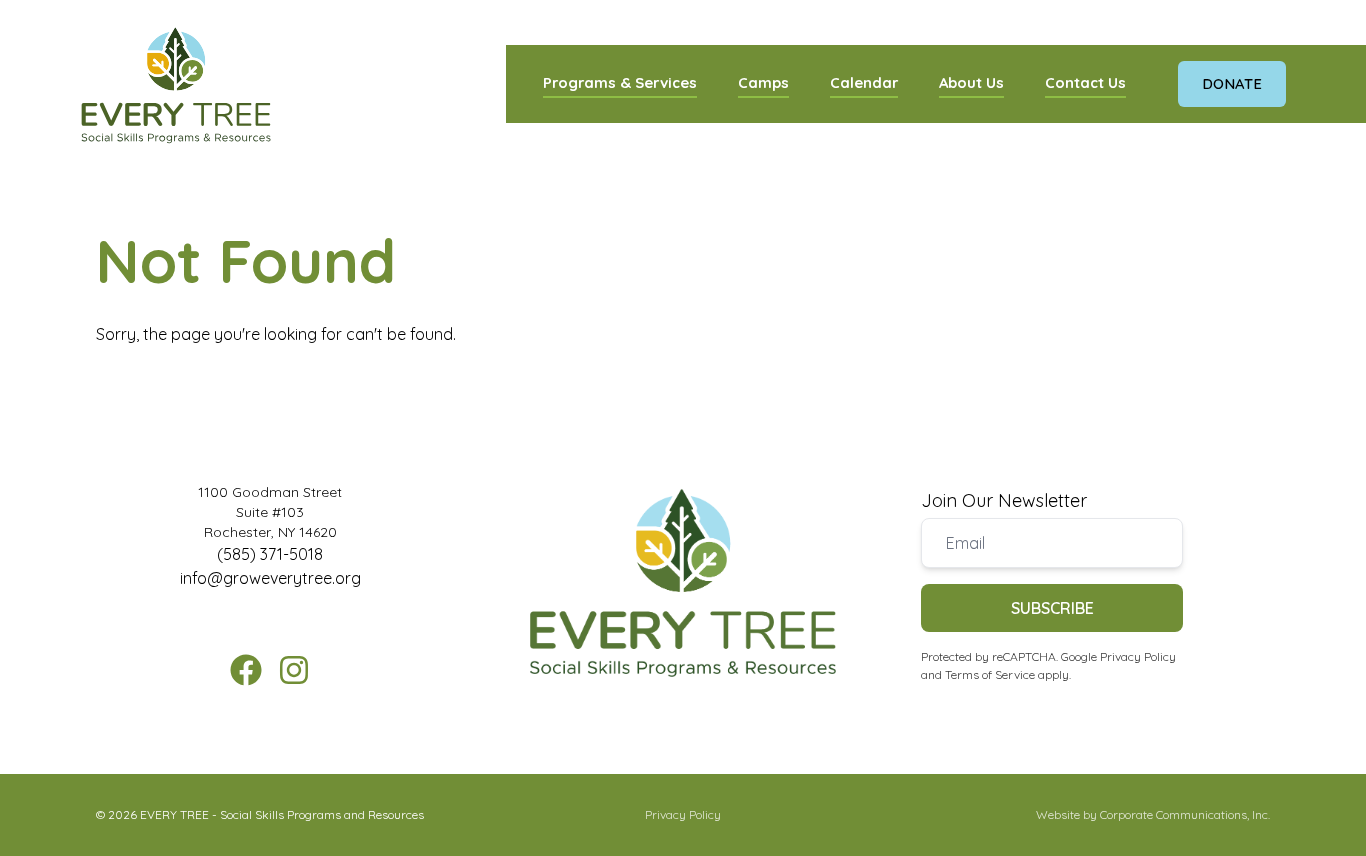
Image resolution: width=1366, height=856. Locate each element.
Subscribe (1052, 608)
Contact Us (1085, 82)
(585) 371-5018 (270, 554)
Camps (763, 82)
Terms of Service (990, 674)
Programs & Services (620, 82)
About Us (971, 82)
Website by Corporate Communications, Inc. (1153, 814)
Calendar (864, 82)
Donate (1232, 83)
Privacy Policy (1138, 656)
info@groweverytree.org (270, 578)
